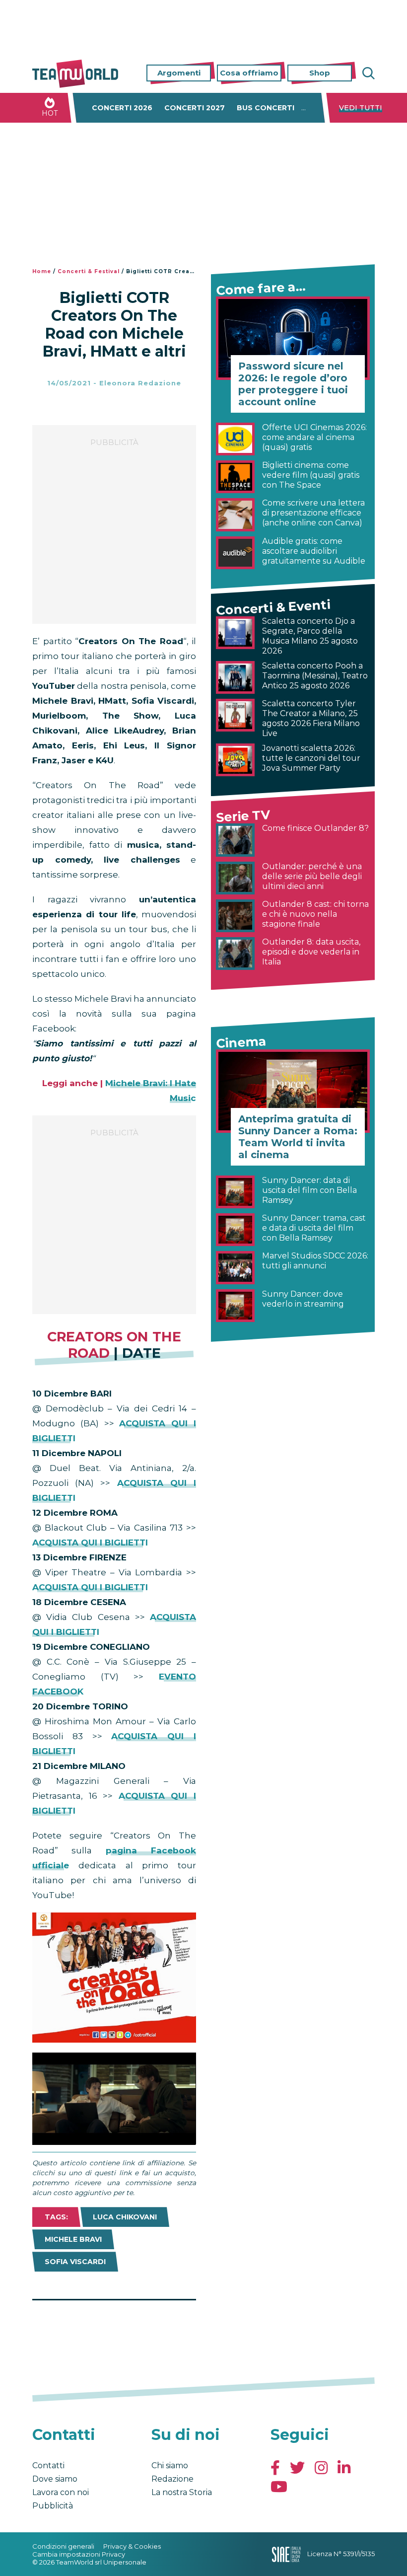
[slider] (103, 2137)
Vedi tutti (361, 108)
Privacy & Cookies (132, 2546)
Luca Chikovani (125, 2217)
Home (42, 271)
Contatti (48, 2466)
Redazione (172, 2479)
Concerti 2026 (122, 108)
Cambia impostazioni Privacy (79, 2554)
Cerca (367, 73)
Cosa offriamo (249, 73)
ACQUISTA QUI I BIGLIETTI (90, 1543)
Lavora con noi (61, 2492)
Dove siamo (55, 2479)
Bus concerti (266, 108)
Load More (114, 2326)
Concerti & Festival (89, 271)
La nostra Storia (182, 2492)
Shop (320, 73)
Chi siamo (170, 2466)
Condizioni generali (63, 2546)
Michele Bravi (73, 2239)
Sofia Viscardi (75, 2262)
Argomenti (179, 73)
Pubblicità (53, 2506)
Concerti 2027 (195, 108)
